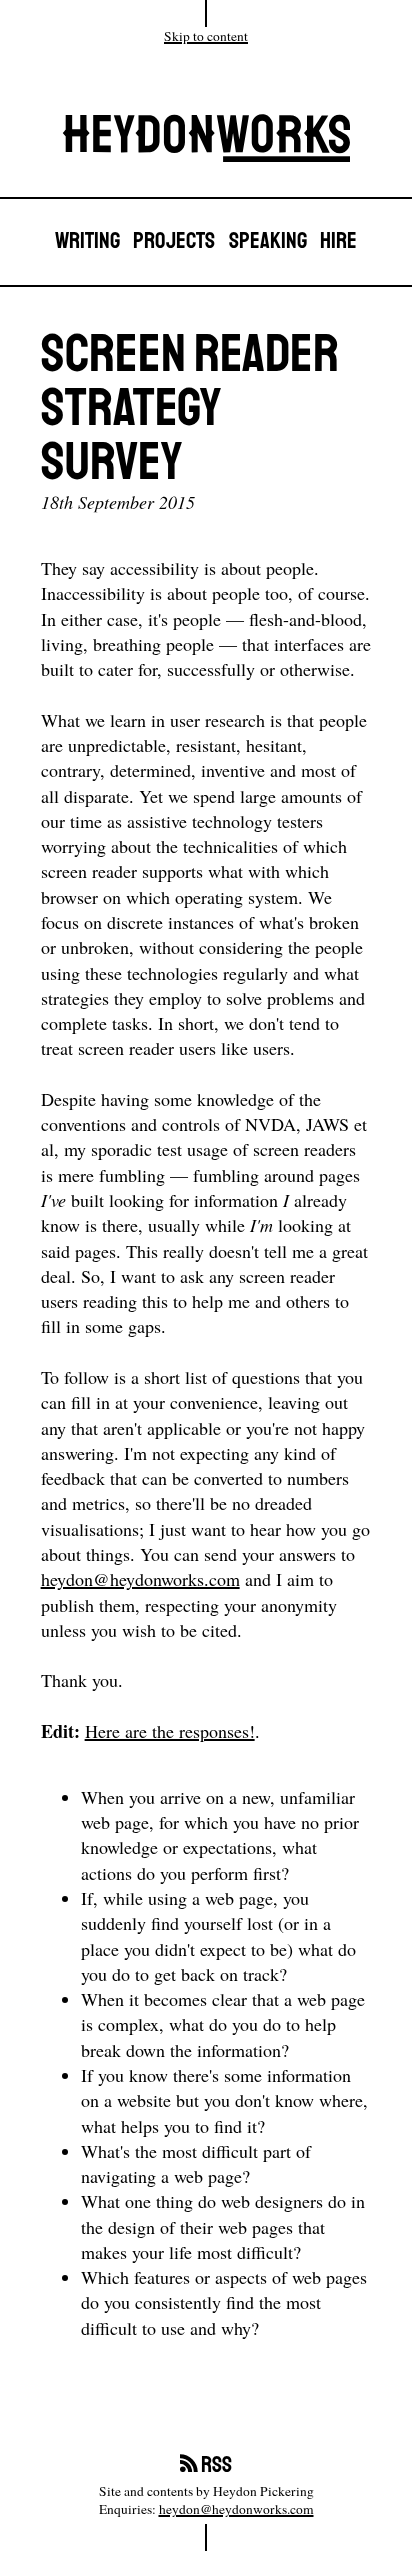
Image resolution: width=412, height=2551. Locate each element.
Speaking (268, 241)
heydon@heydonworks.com (140, 1579)
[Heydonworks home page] (206, 143)
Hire (338, 241)
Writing (87, 241)
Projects (174, 241)
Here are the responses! (170, 1731)
